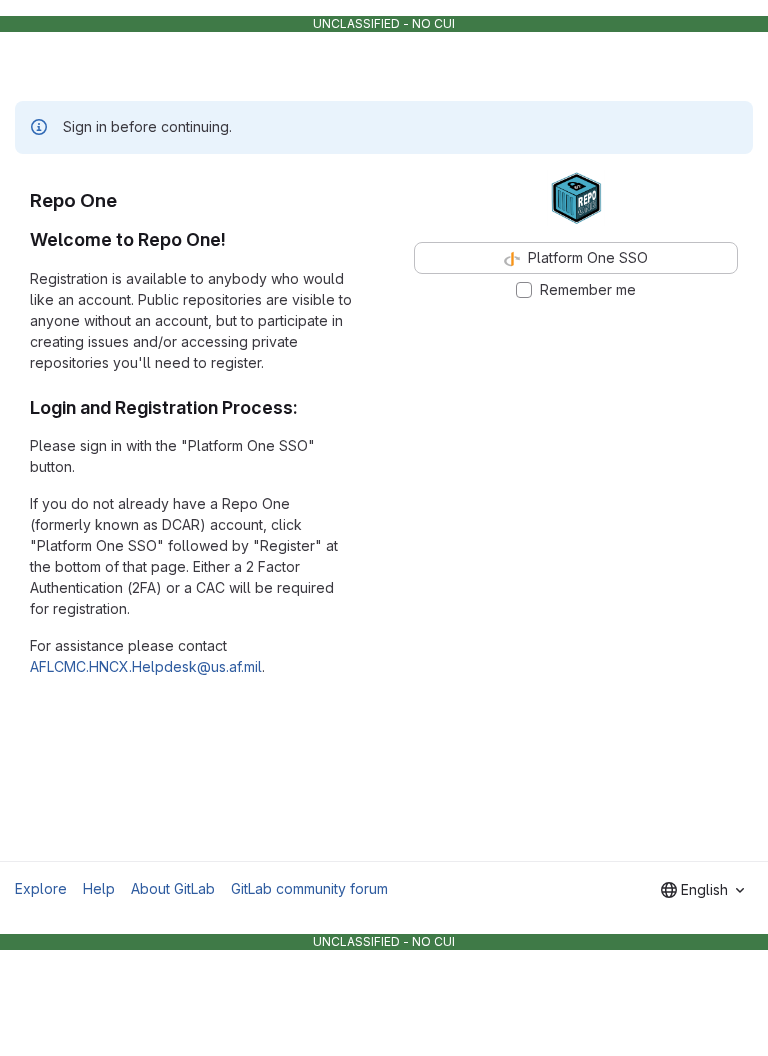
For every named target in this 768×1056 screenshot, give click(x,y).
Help (99, 888)
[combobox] (702, 890)
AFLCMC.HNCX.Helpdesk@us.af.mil (146, 666)
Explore (41, 888)
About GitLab (173, 888)
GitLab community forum (309, 888)
